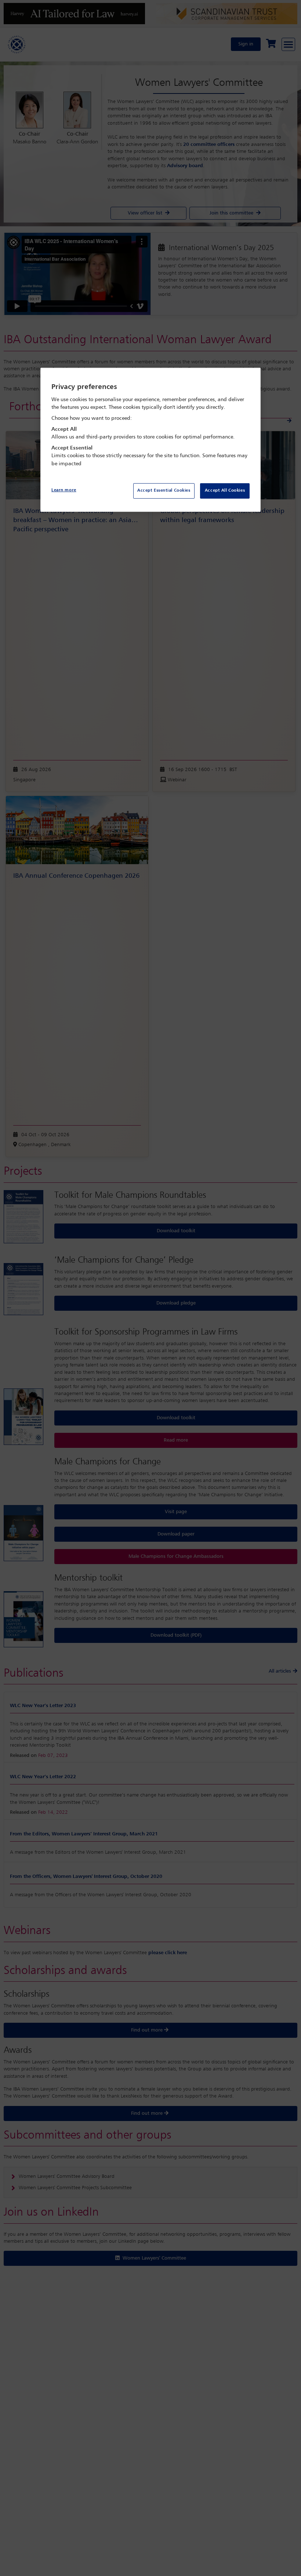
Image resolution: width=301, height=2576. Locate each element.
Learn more (64, 490)
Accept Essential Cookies (164, 491)
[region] (150, 440)
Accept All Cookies (225, 491)
